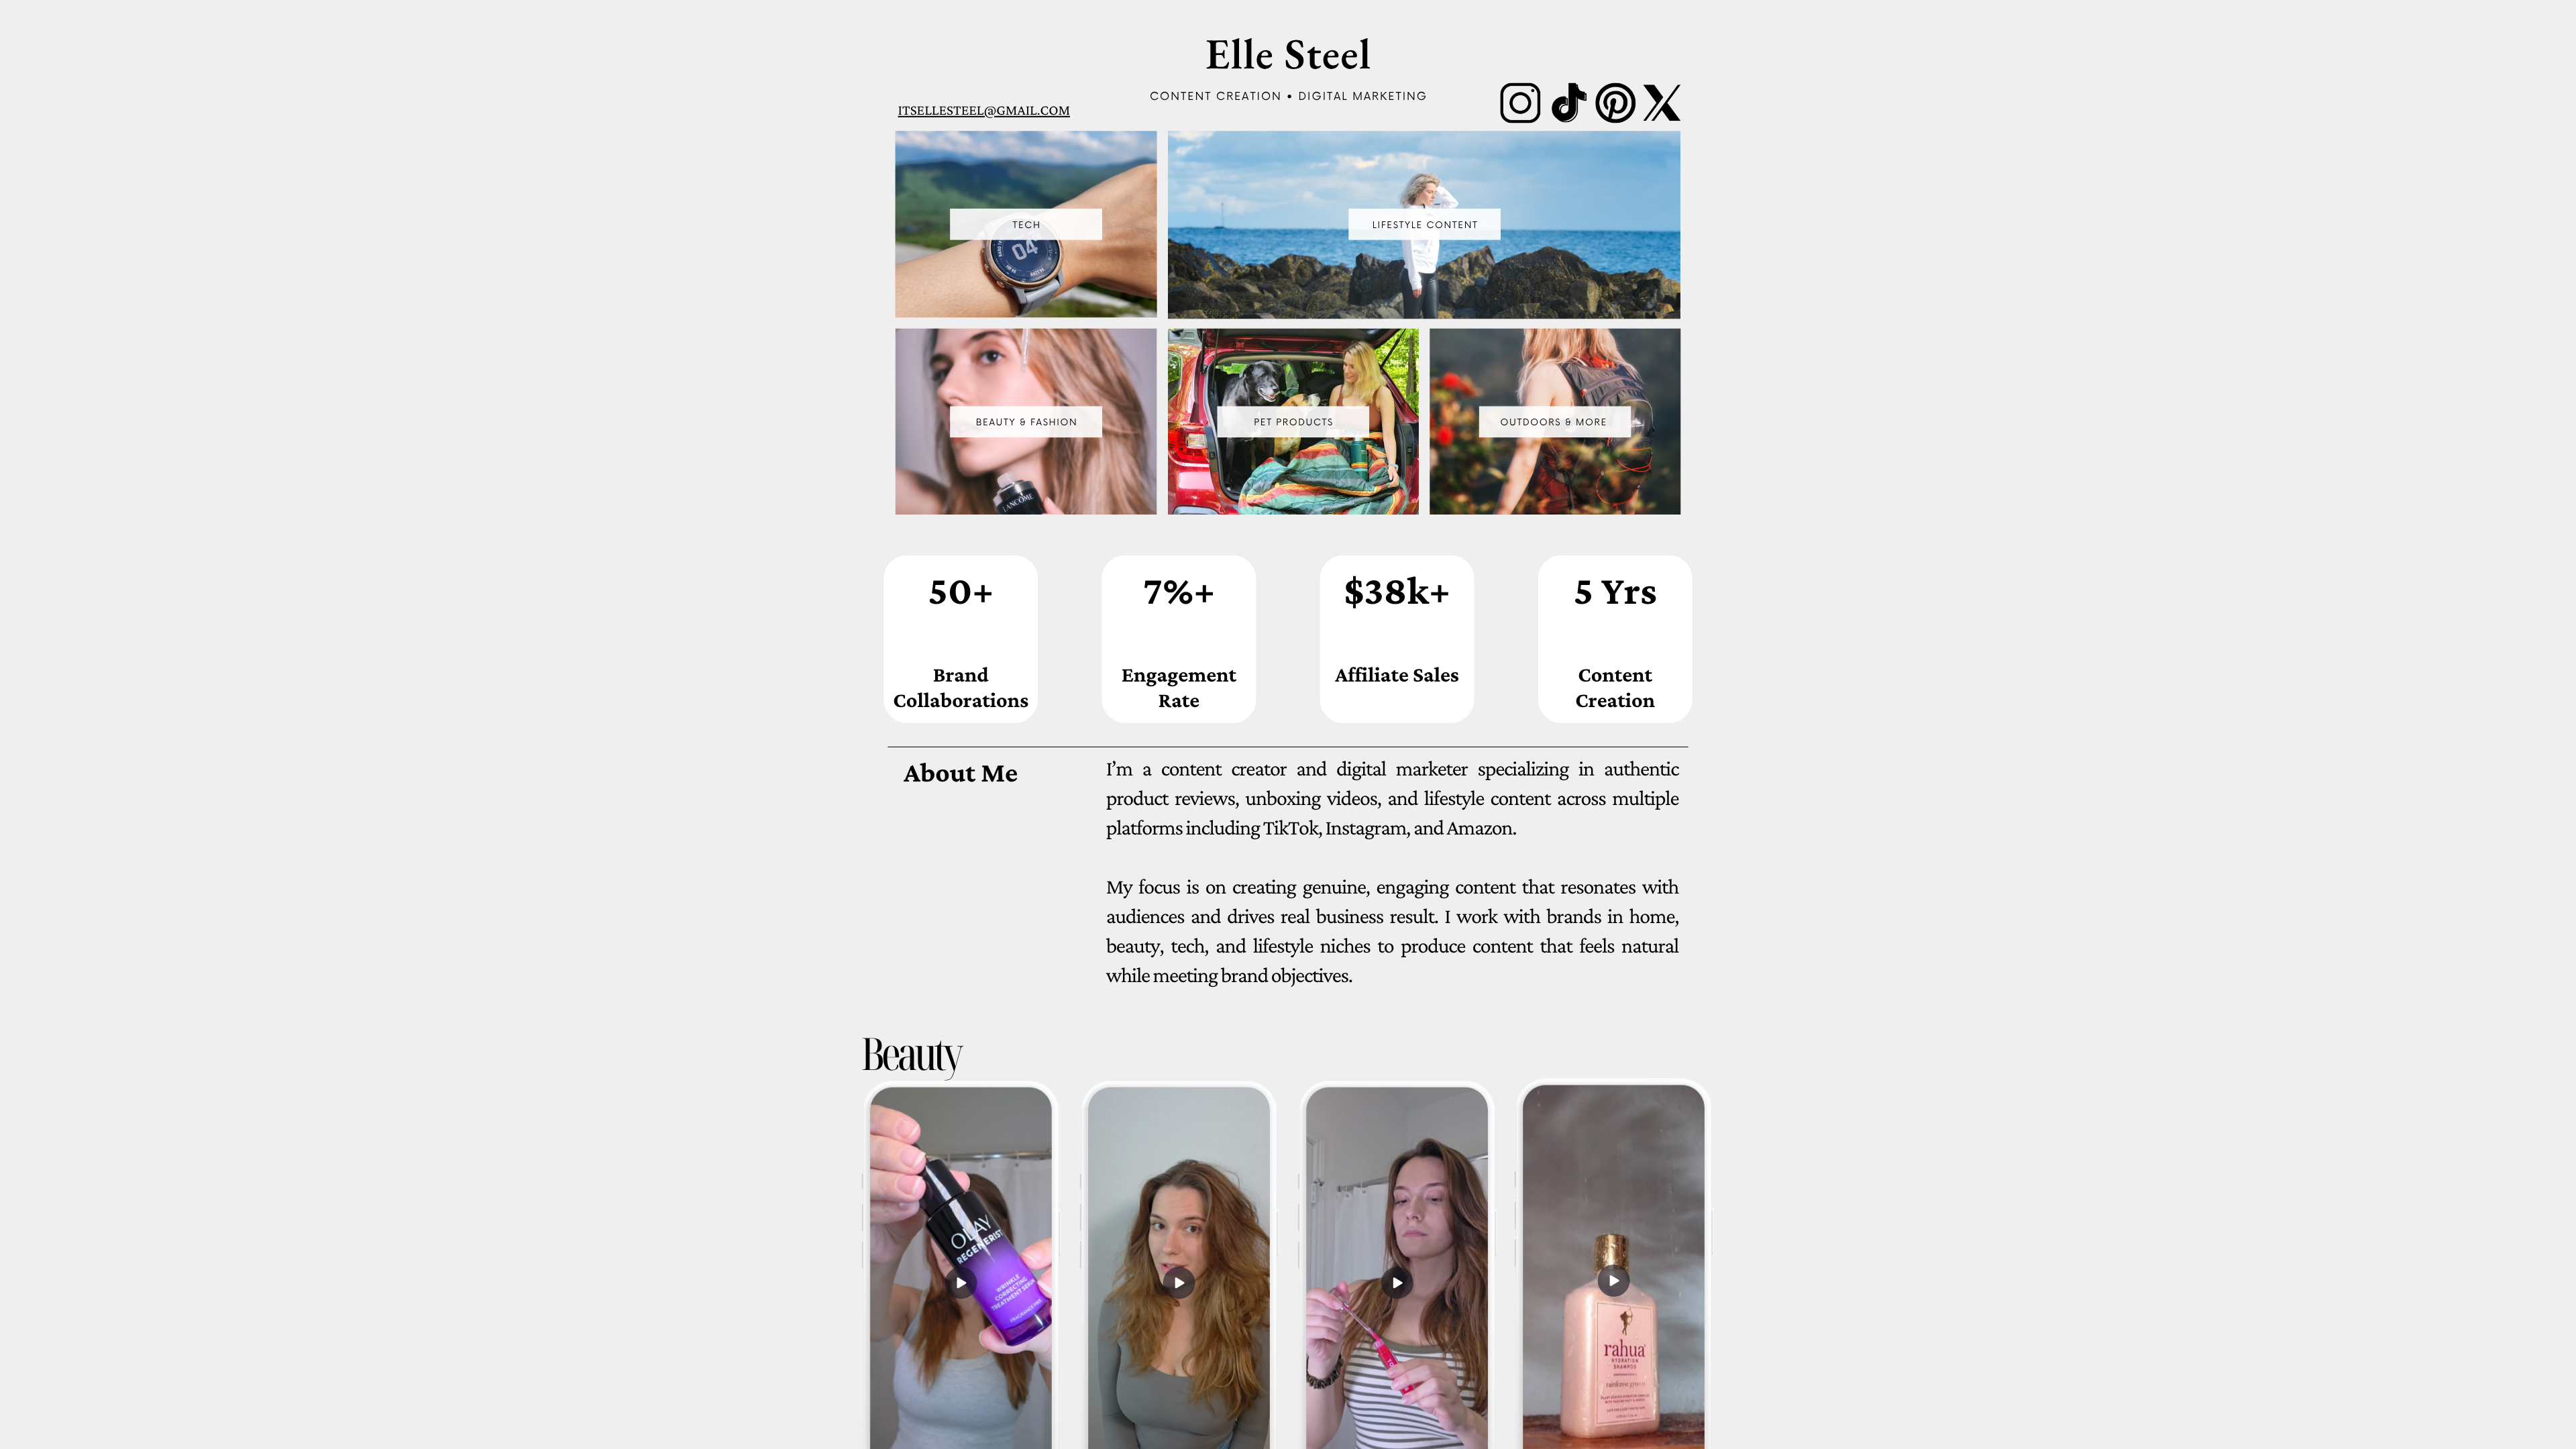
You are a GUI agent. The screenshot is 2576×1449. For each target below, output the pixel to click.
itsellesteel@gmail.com (984, 110)
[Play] (1613, 1281)
